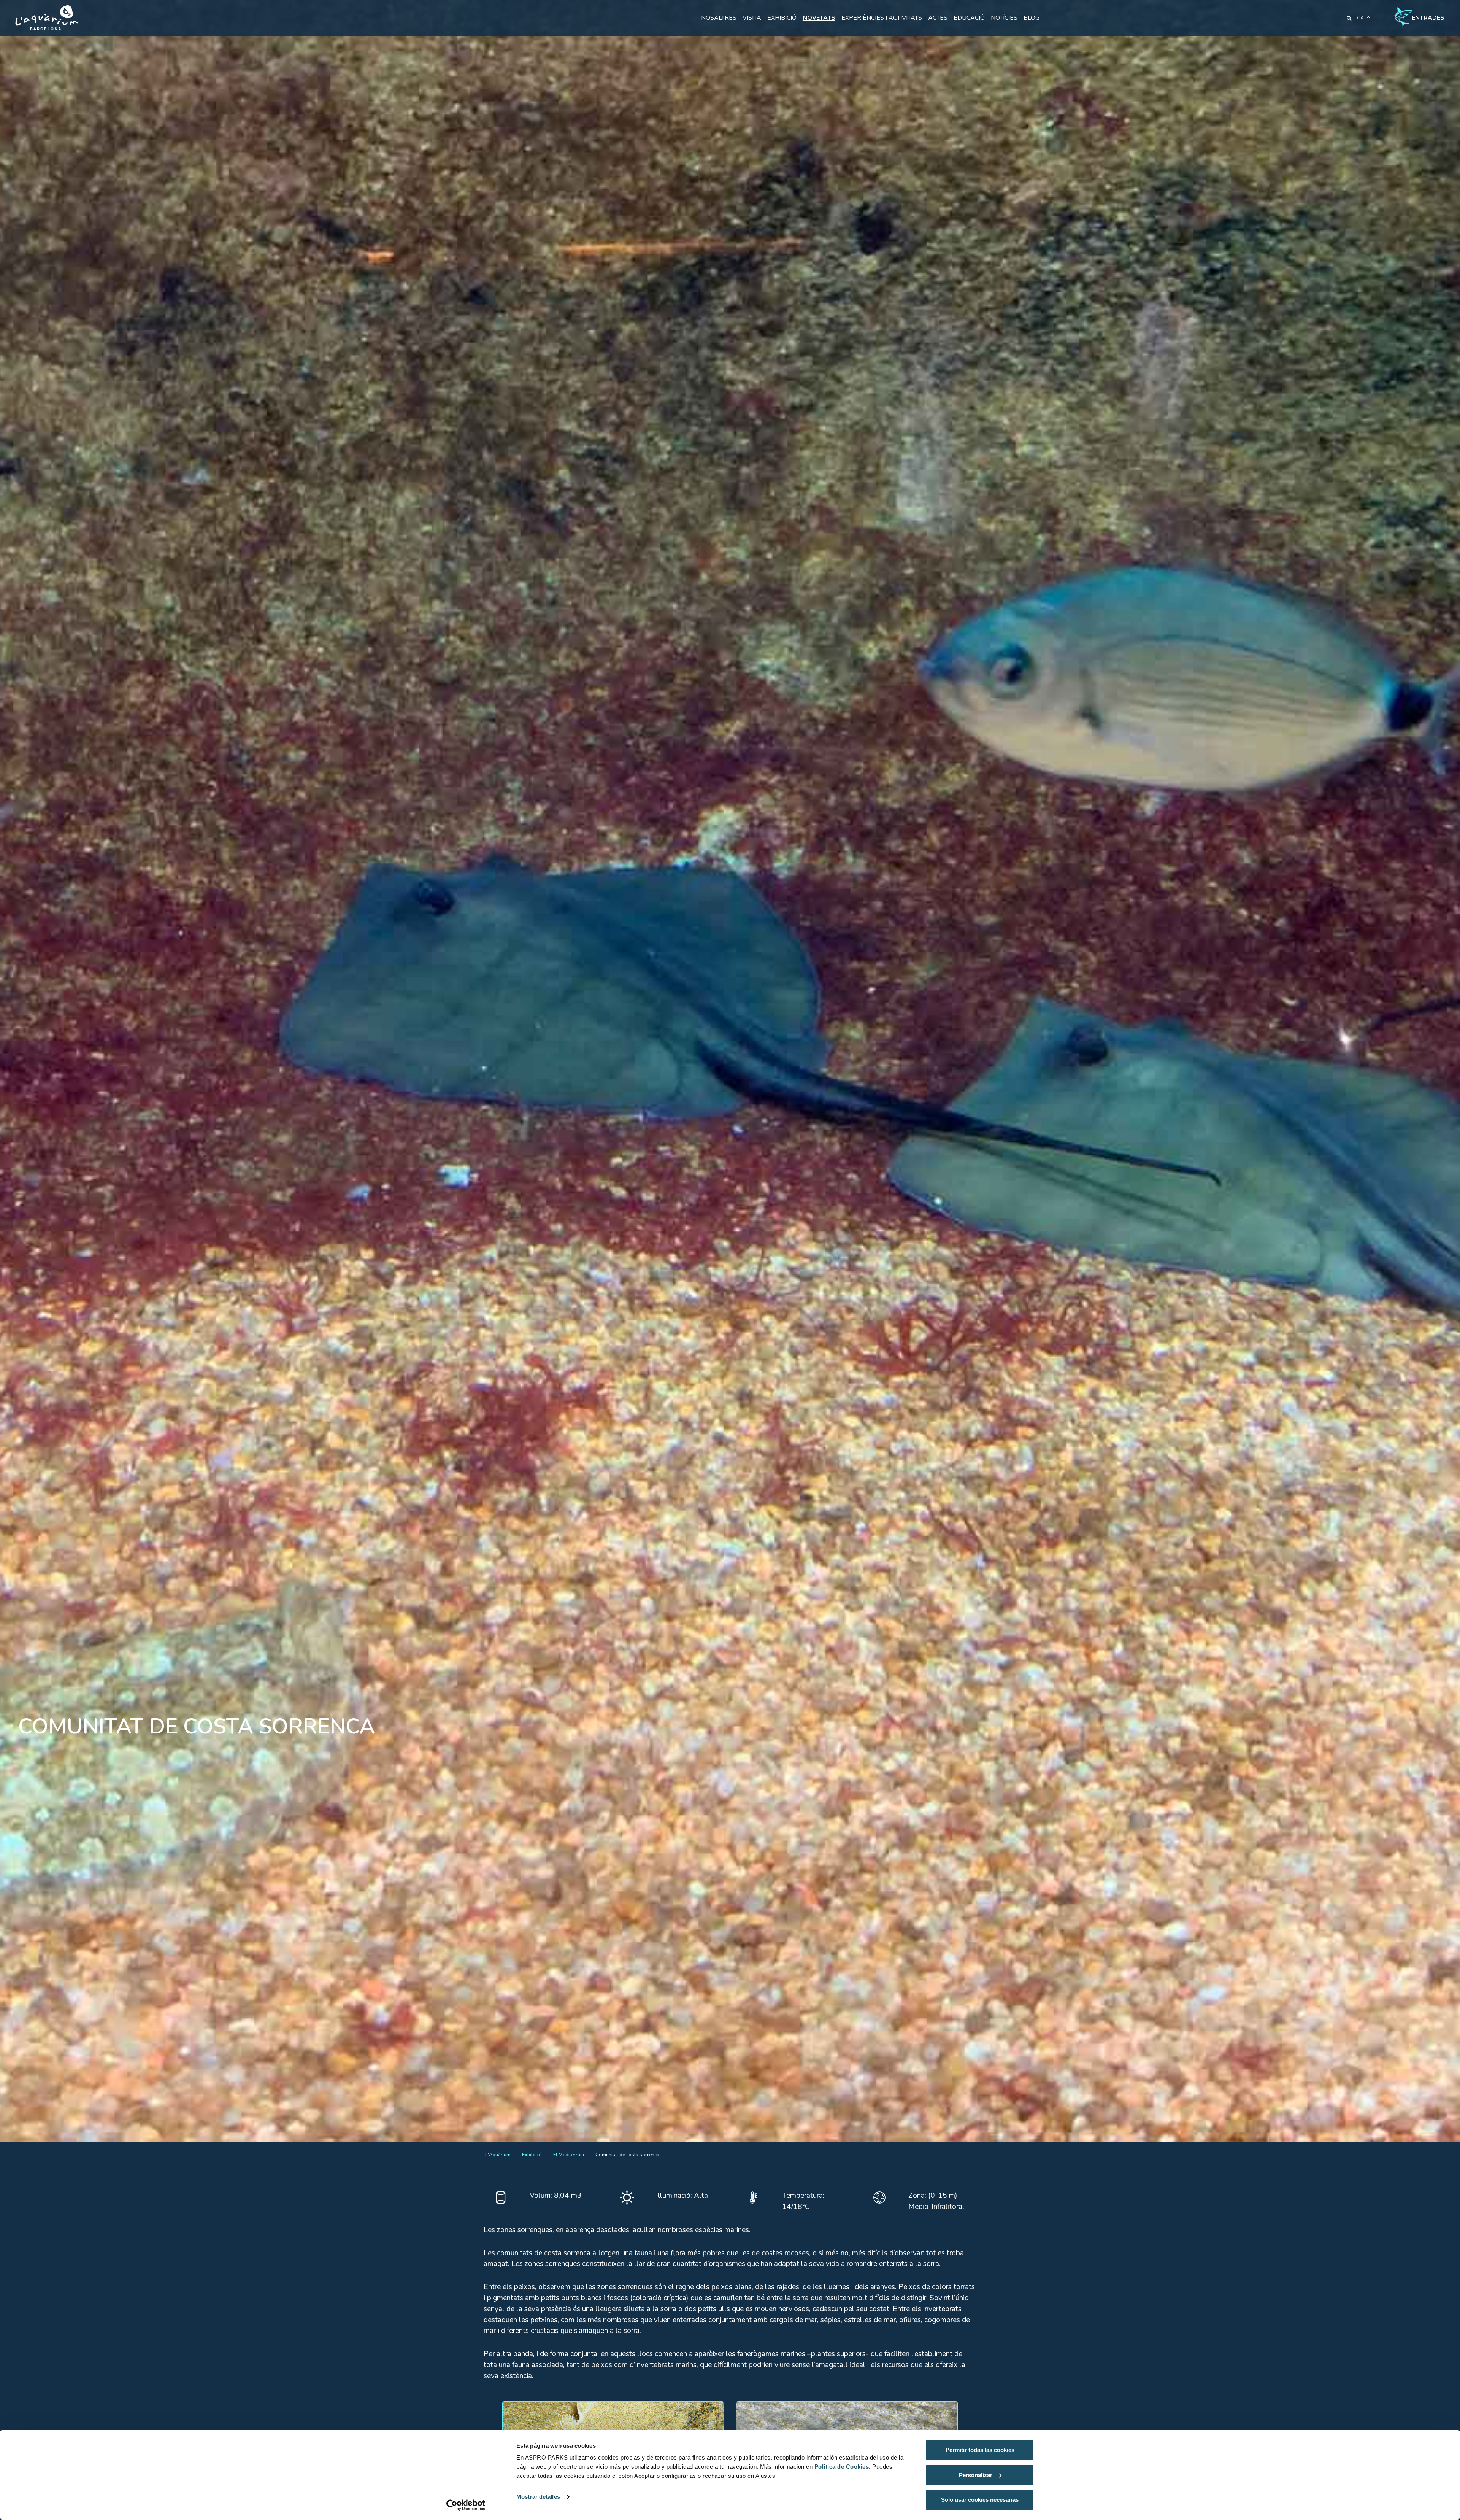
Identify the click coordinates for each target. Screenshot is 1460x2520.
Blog (1032, 18)
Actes (938, 18)
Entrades (1428, 18)
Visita (752, 18)
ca (1360, 18)
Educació (969, 18)
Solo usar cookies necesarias (980, 2500)
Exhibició (782, 18)
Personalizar (976, 2475)
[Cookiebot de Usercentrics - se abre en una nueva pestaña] (466, 2505)
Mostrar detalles (538, 2497)
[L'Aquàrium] (47, 18)
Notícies (1004, 18)
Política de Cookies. (843, 2467)
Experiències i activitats (882, 18)
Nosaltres (719, 18)
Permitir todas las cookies (980, 2450)
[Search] (1349, 18)
